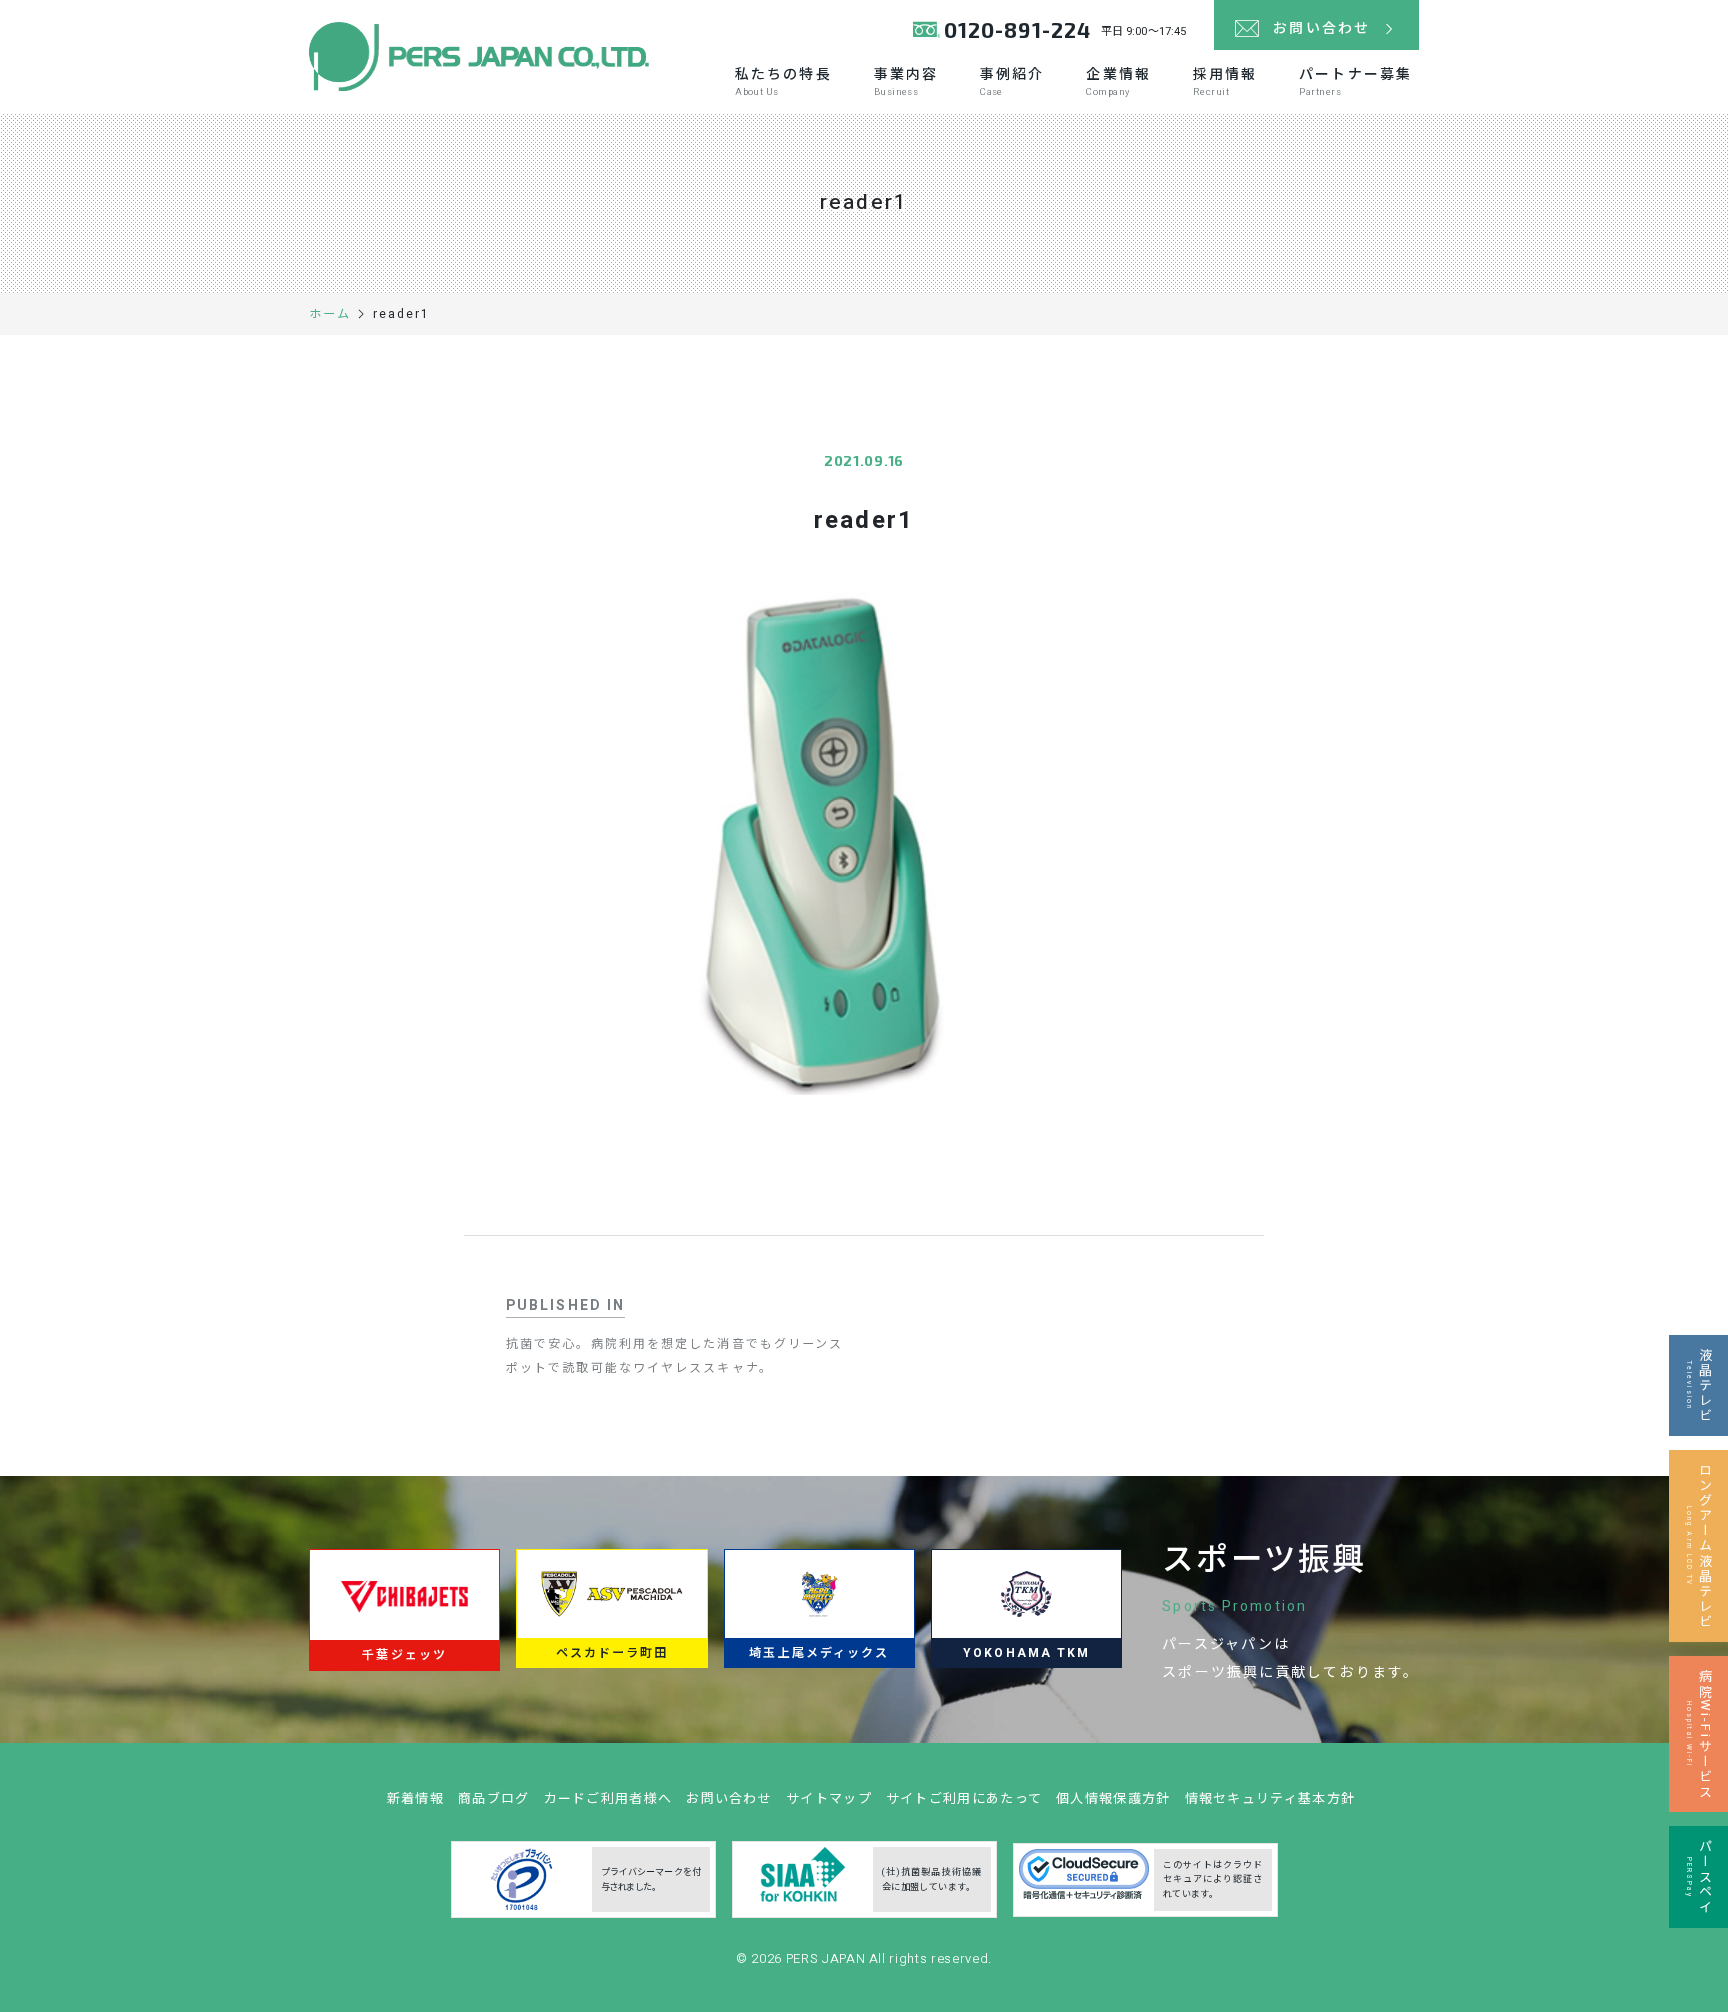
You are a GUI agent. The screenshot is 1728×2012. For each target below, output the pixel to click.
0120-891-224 (1017, 29)
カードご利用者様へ (608, 1798)
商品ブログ (494, 1798)
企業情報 (1118, 81)
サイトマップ (829, 1798)
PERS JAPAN (827, 1958)
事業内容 (906, 81)
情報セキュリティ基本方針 (1270, 1798)
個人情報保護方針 (1113, 1798)
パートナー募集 (1355, 81)
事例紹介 (1012, 81)
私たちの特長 (783, 81)
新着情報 (415, 1798)
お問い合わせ (729, 1798)
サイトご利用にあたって (964, 1798)
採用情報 (1225, 81)
